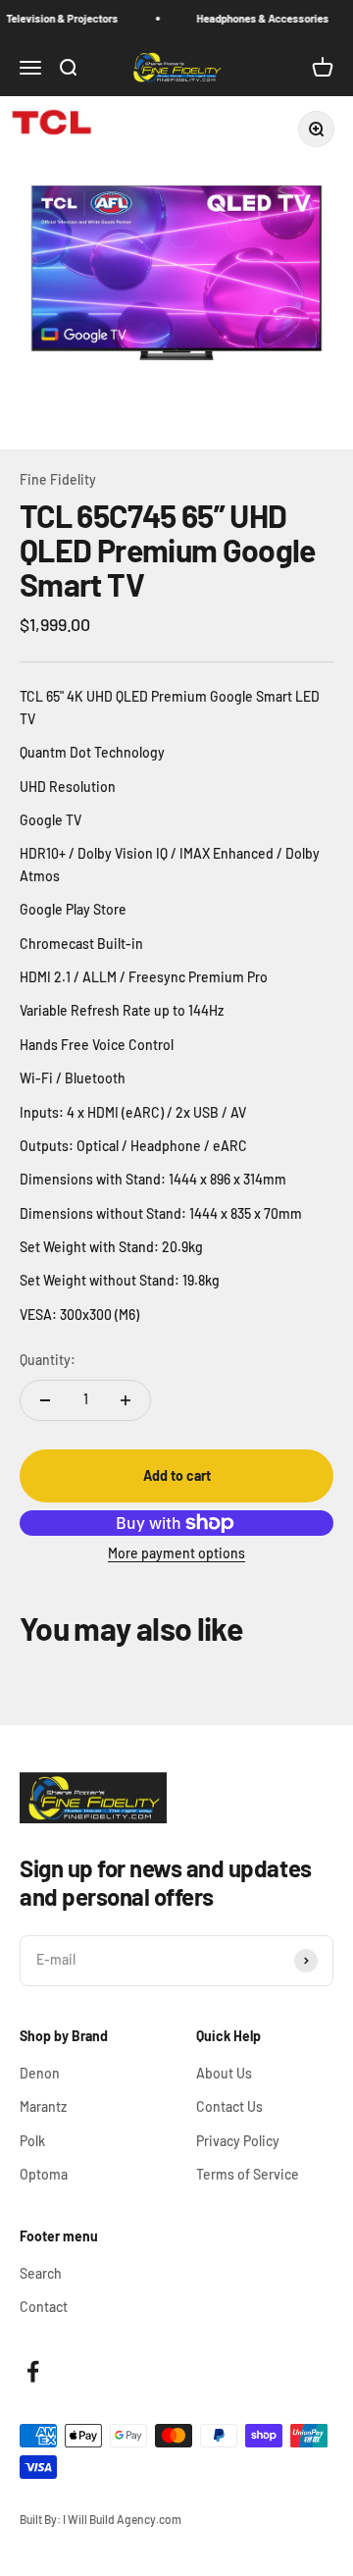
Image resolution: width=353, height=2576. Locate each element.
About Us (224, 2073)
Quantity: (48, 1360)
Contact (44, 2307)
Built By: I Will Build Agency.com (101, 2519)
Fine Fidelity (58, 479)
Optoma (44, 2174)
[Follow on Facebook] (33, 2371)
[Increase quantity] (126, 1400)
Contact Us (229, 2106)
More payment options (176, 1553)
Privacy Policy (238, 2141)
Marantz (43, 2106)
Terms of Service (248, 2174)
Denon (40, 2073)
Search (41, 2273)
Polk (32, 2141)
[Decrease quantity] (45, 1400)
